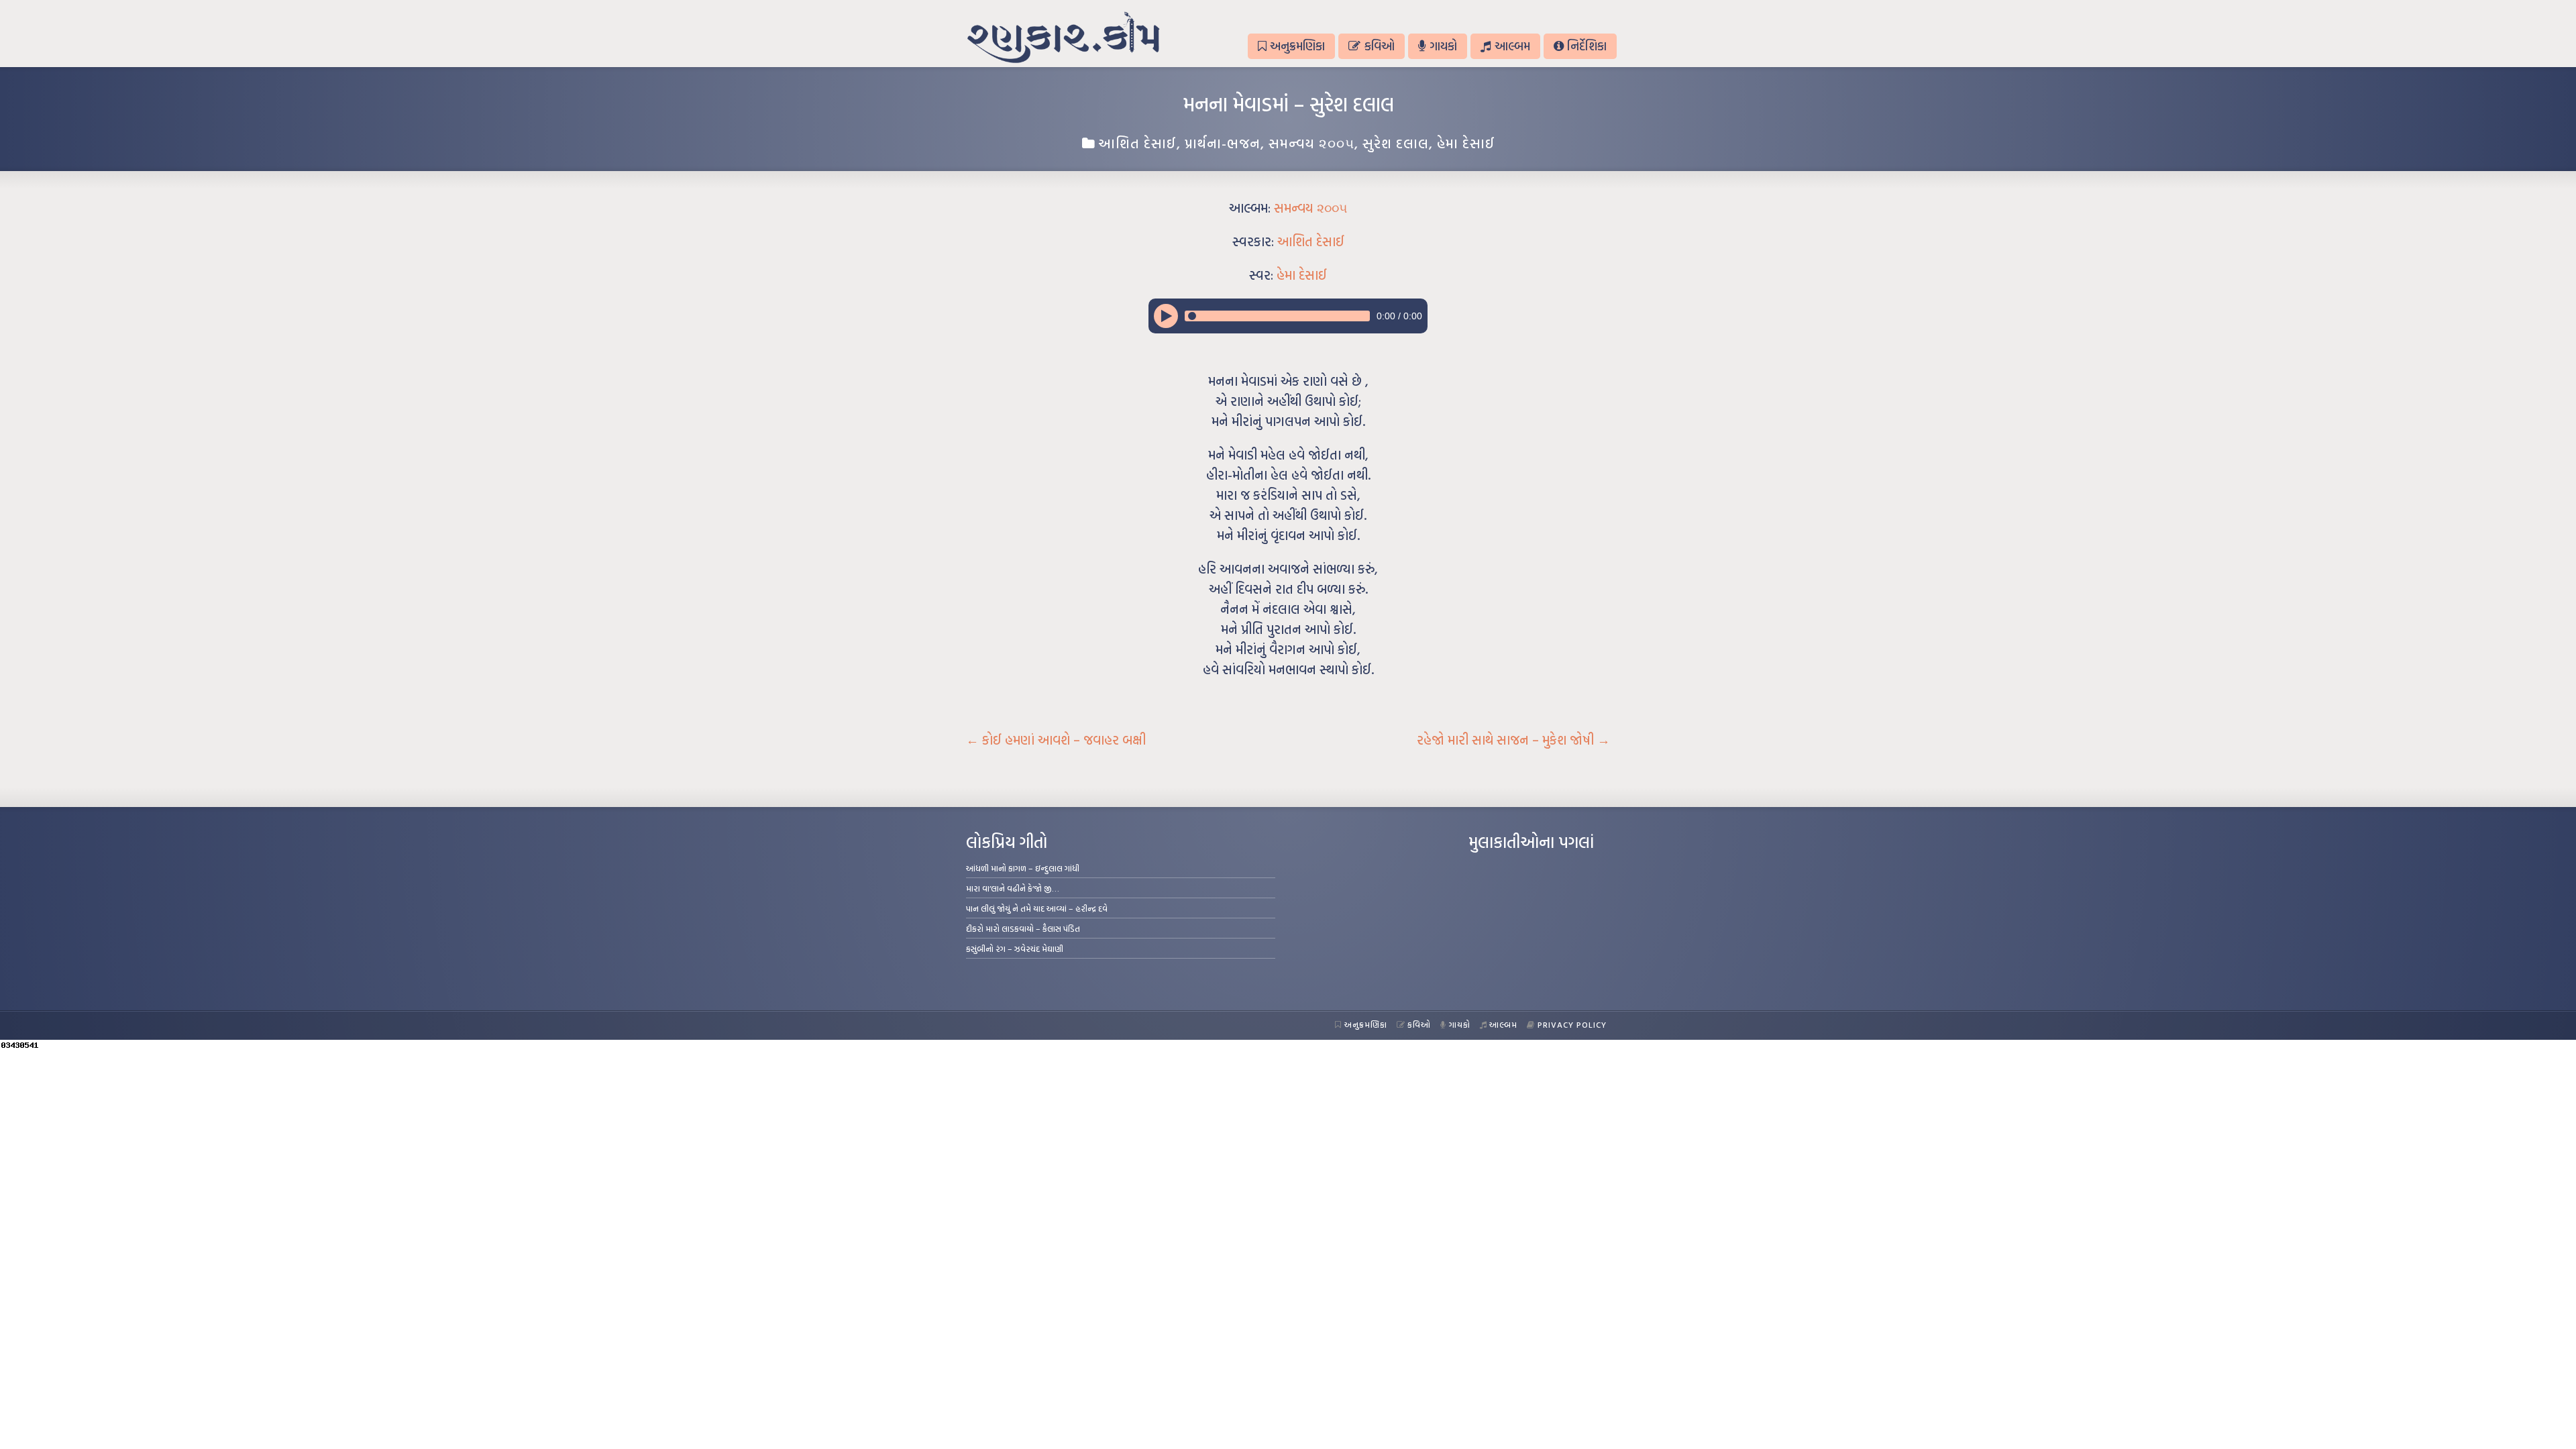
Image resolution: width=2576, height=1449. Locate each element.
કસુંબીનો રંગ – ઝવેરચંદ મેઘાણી (1015, 949)
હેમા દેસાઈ (1466, 143)
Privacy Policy (1572, 1024)
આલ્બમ (1512, 46)
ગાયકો (1443, 46)
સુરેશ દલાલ (1396, 143)
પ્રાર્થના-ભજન (1223, 143)
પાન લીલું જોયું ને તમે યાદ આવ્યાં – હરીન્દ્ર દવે (1037, 908)
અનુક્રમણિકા (1297, 46)
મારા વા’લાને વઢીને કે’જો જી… (1013, 888)
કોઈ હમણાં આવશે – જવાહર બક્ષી (1056, 740)
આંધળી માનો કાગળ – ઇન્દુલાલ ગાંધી (1023, 868)
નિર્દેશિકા (1587, 46)
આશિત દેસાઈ (1137, 143)
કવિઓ (1380, 46)
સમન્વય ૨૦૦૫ (1311, 143)
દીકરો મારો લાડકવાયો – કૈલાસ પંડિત (1023, 928)
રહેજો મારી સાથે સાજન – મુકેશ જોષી (1513, 740)
